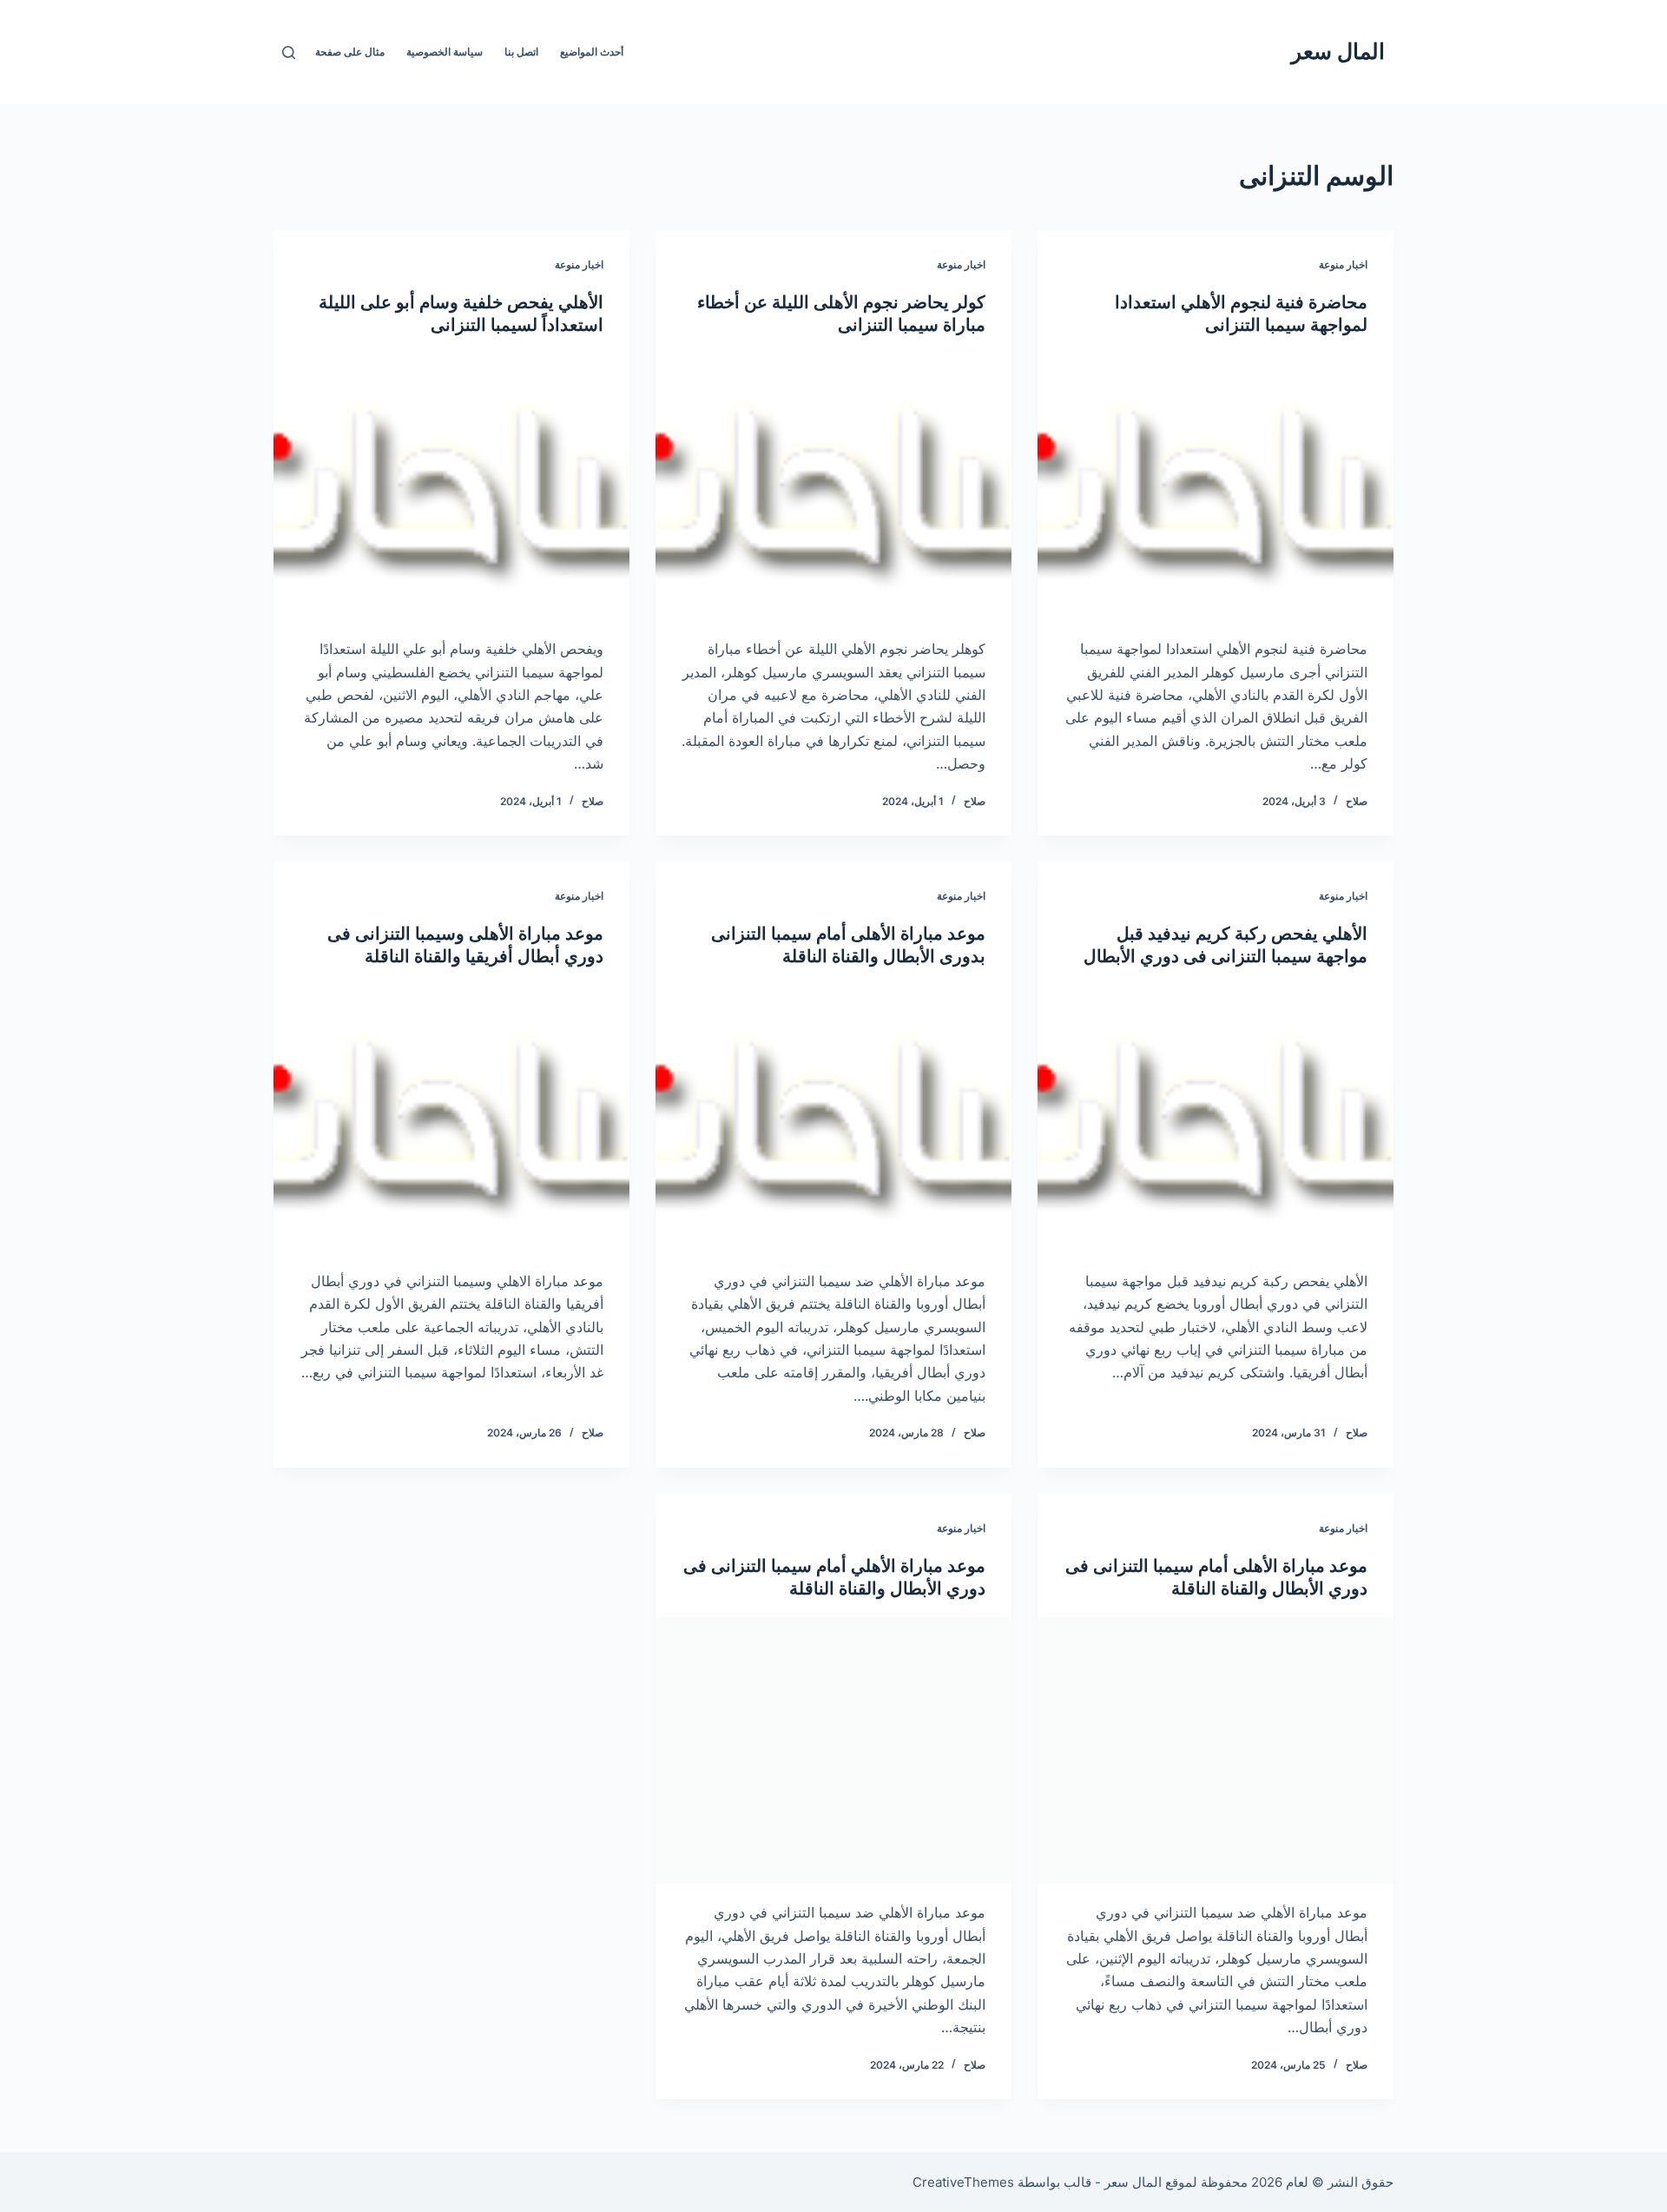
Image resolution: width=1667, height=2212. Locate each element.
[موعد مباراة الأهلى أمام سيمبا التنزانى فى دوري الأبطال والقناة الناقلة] (1216, 1751)
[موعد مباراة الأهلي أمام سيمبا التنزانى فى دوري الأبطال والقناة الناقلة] (833, 1751)
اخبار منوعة (1343, 264)
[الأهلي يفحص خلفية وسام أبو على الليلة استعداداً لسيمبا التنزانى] (451, 487)
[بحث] (289, 53)
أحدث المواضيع (592, 52)
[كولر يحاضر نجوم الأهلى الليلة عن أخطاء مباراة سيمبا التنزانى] (833, 487)
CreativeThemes (963, 2182)
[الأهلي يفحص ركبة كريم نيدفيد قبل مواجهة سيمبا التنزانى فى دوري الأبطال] (1216, 1119)
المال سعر (1338, 51)
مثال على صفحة (350, 52)
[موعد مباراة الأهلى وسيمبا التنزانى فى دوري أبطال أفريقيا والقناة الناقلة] (451, 1119)
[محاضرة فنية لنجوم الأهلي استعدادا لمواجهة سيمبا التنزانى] (1216, 487)
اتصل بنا (521, 52)
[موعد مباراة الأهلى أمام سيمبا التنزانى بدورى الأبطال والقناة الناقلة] (833, 1119)
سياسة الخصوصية (445, 52)
